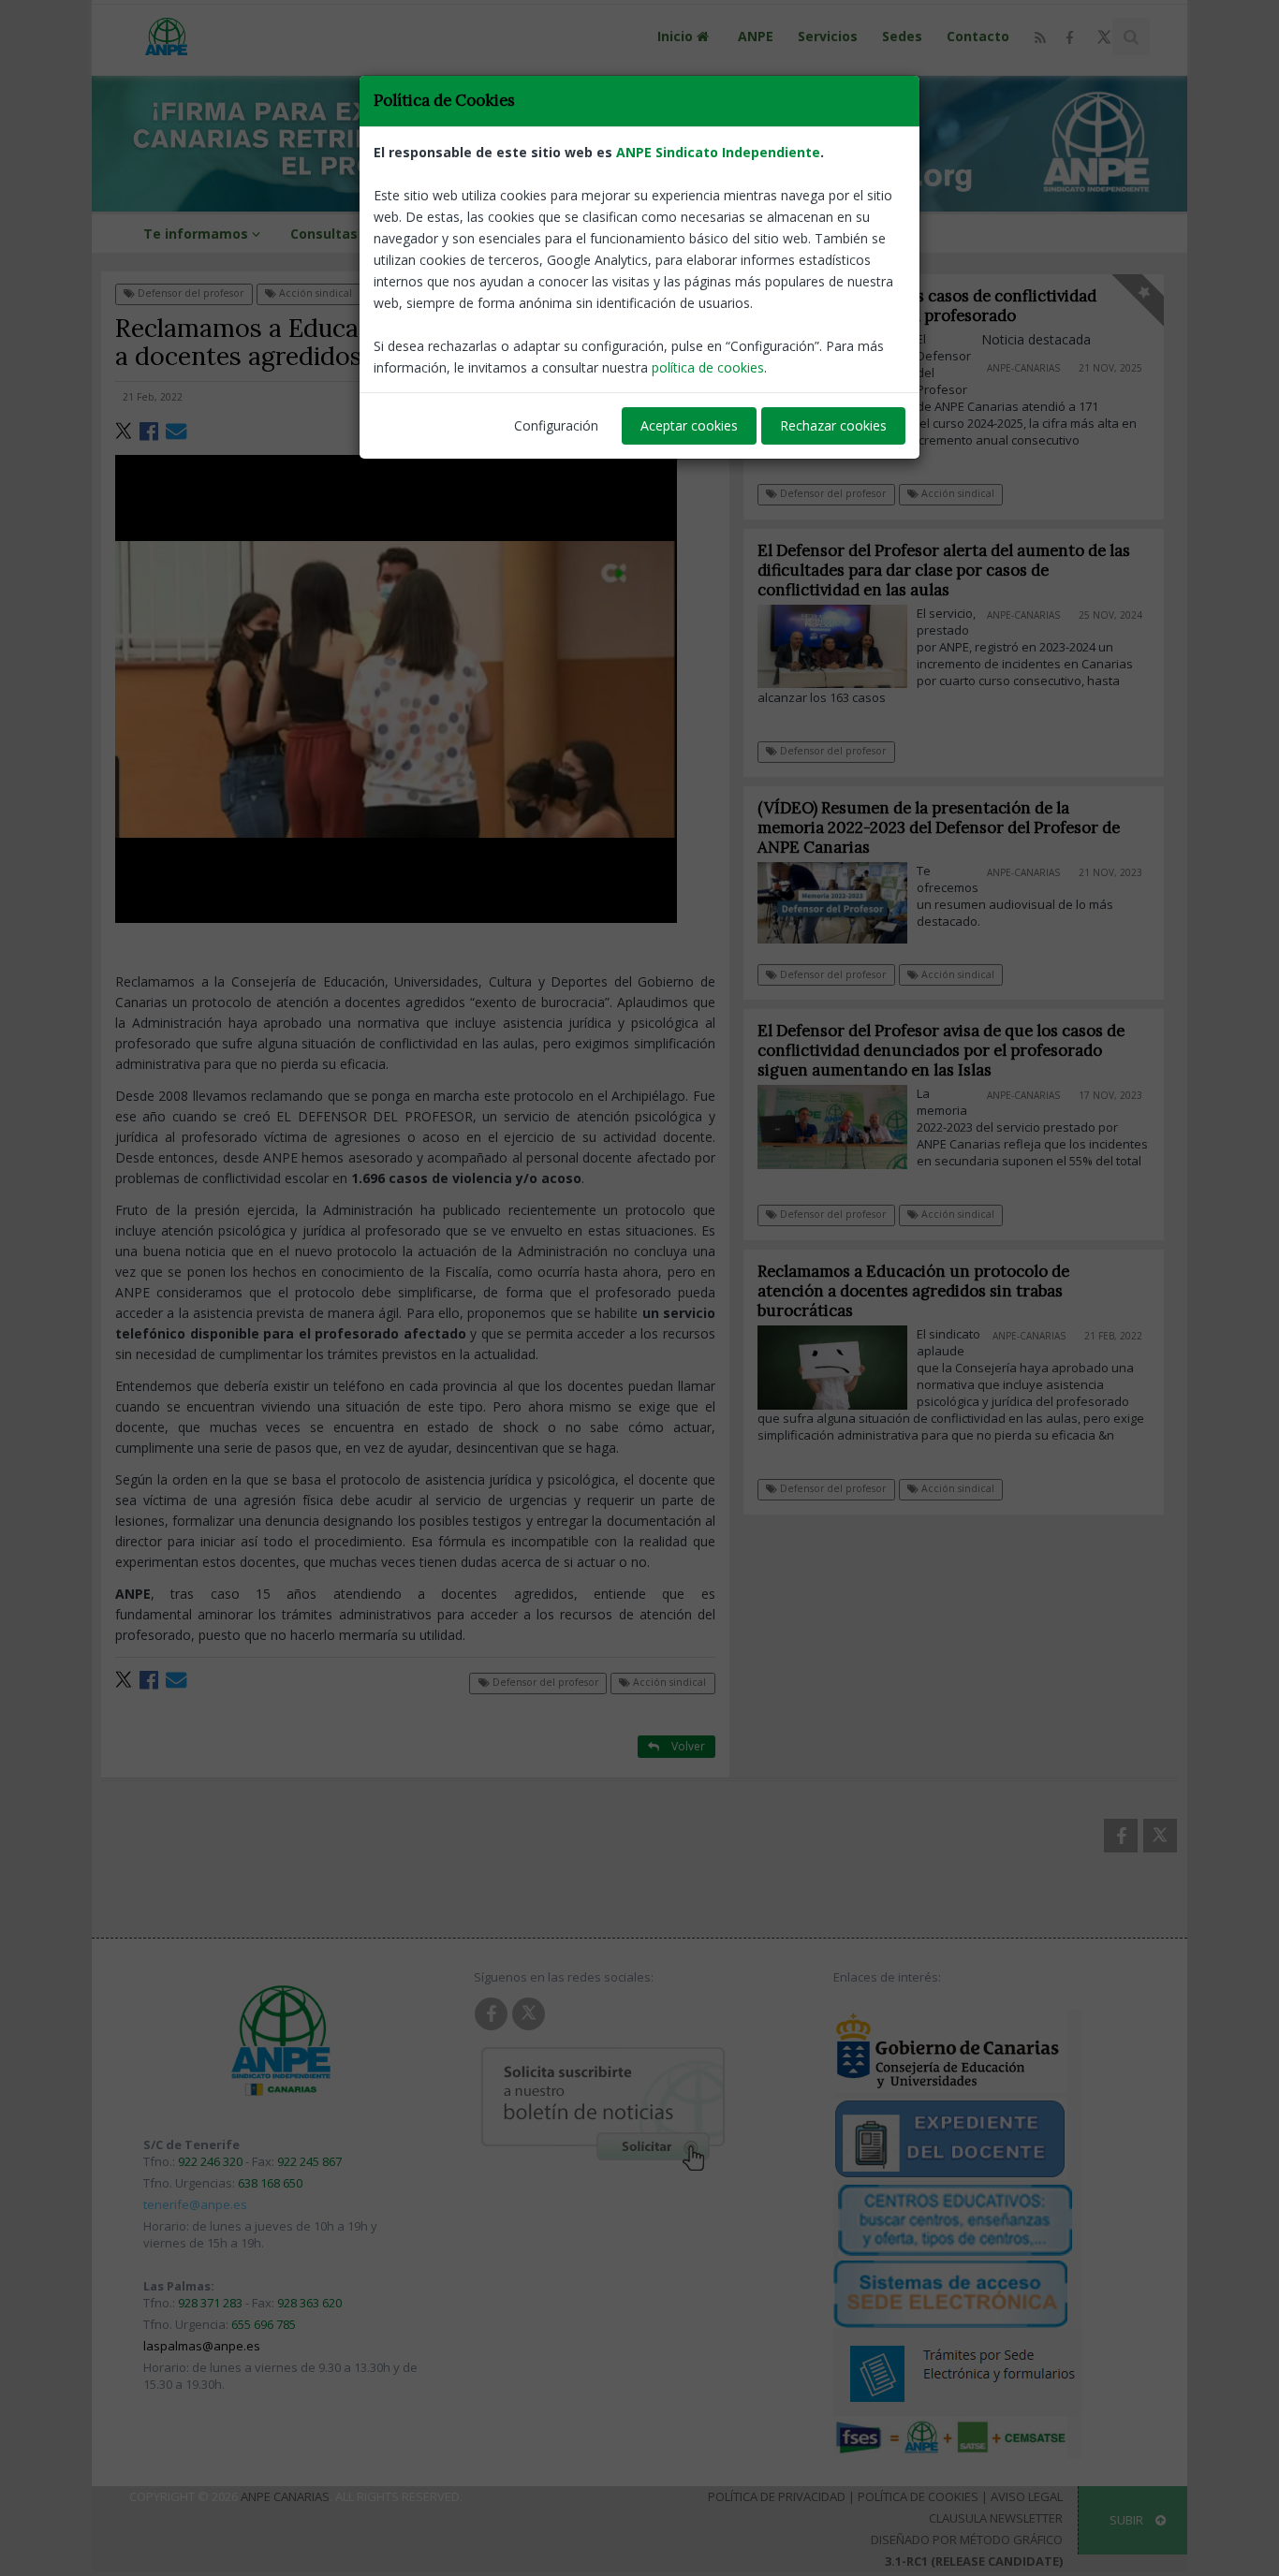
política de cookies (708, 367)
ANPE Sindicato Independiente (718, 152)
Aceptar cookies (689, 425)
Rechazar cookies (833, 425)
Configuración (556, 425)
